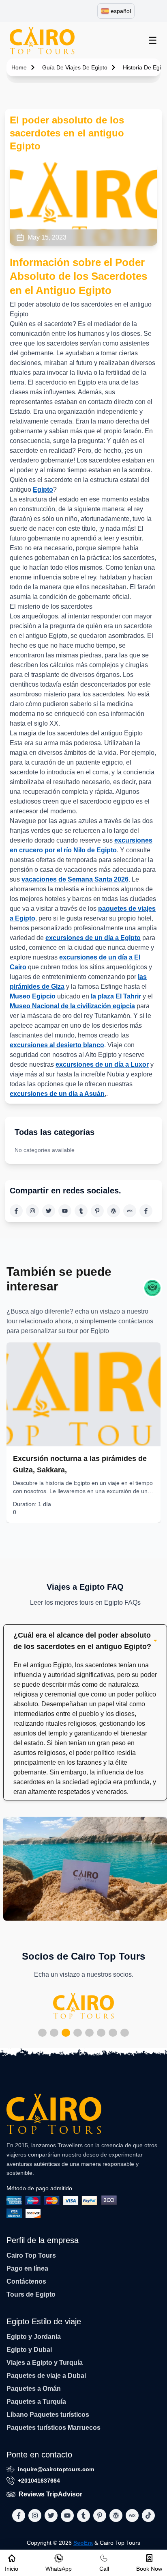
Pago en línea (27, 2268)
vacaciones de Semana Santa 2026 (75, 879)
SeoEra (83, 2543)
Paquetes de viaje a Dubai (46, 2376)
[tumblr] (81, 1211)
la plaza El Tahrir (116, 996)
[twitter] (49, 1211)
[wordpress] (113, 1211)
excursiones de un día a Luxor (102, 1064)
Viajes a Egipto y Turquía (45, 2363)
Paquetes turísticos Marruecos (54, 2428)
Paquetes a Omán (34, 2389)
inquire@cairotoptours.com (56, 2469)
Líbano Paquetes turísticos (48, 2415)
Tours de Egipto (31, 2294)
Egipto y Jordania (34, 2337)
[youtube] (65, 1211)
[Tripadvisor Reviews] (152, 1288)
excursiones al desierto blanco (57, 1045)
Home (19, 67)
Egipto (43, 489)
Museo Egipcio (33, 996)
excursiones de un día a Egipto (93, 938)
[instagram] (32, 1211)
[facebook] (16, 1211)
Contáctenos (26, 2281)
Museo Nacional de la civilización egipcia (72, 1006)
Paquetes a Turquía (36, 2402)
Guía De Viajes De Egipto (75, 67)
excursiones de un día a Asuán (57, 1094)
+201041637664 (39, 2481)
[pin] (97, 1211)
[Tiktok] (146, 1211)
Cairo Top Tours (31, 2255)
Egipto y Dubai (29, 2350)
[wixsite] (130, 1211)
